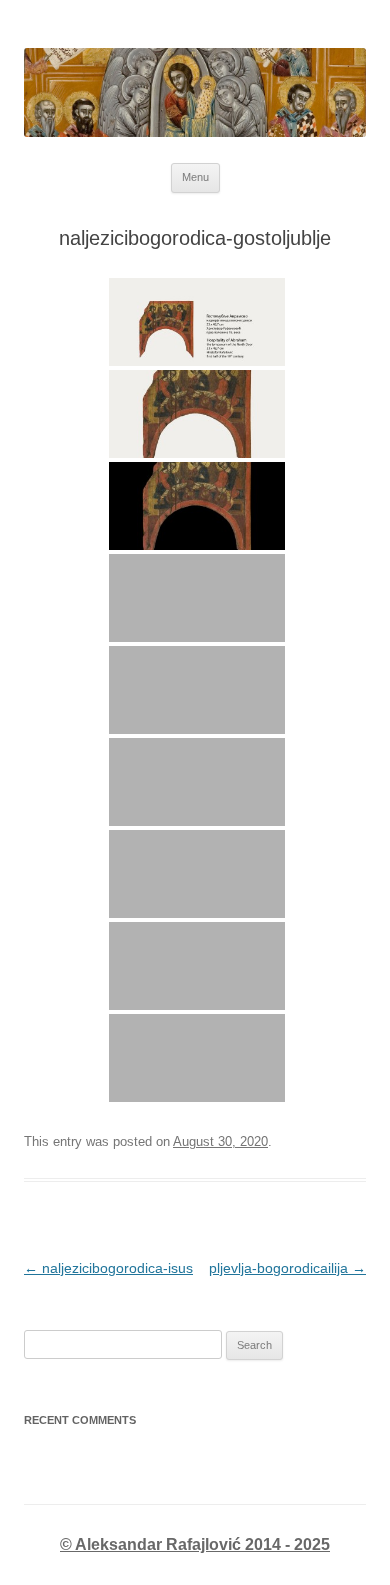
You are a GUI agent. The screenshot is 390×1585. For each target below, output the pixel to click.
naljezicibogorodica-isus (108, 1268)
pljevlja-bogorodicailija (287, 1268)
